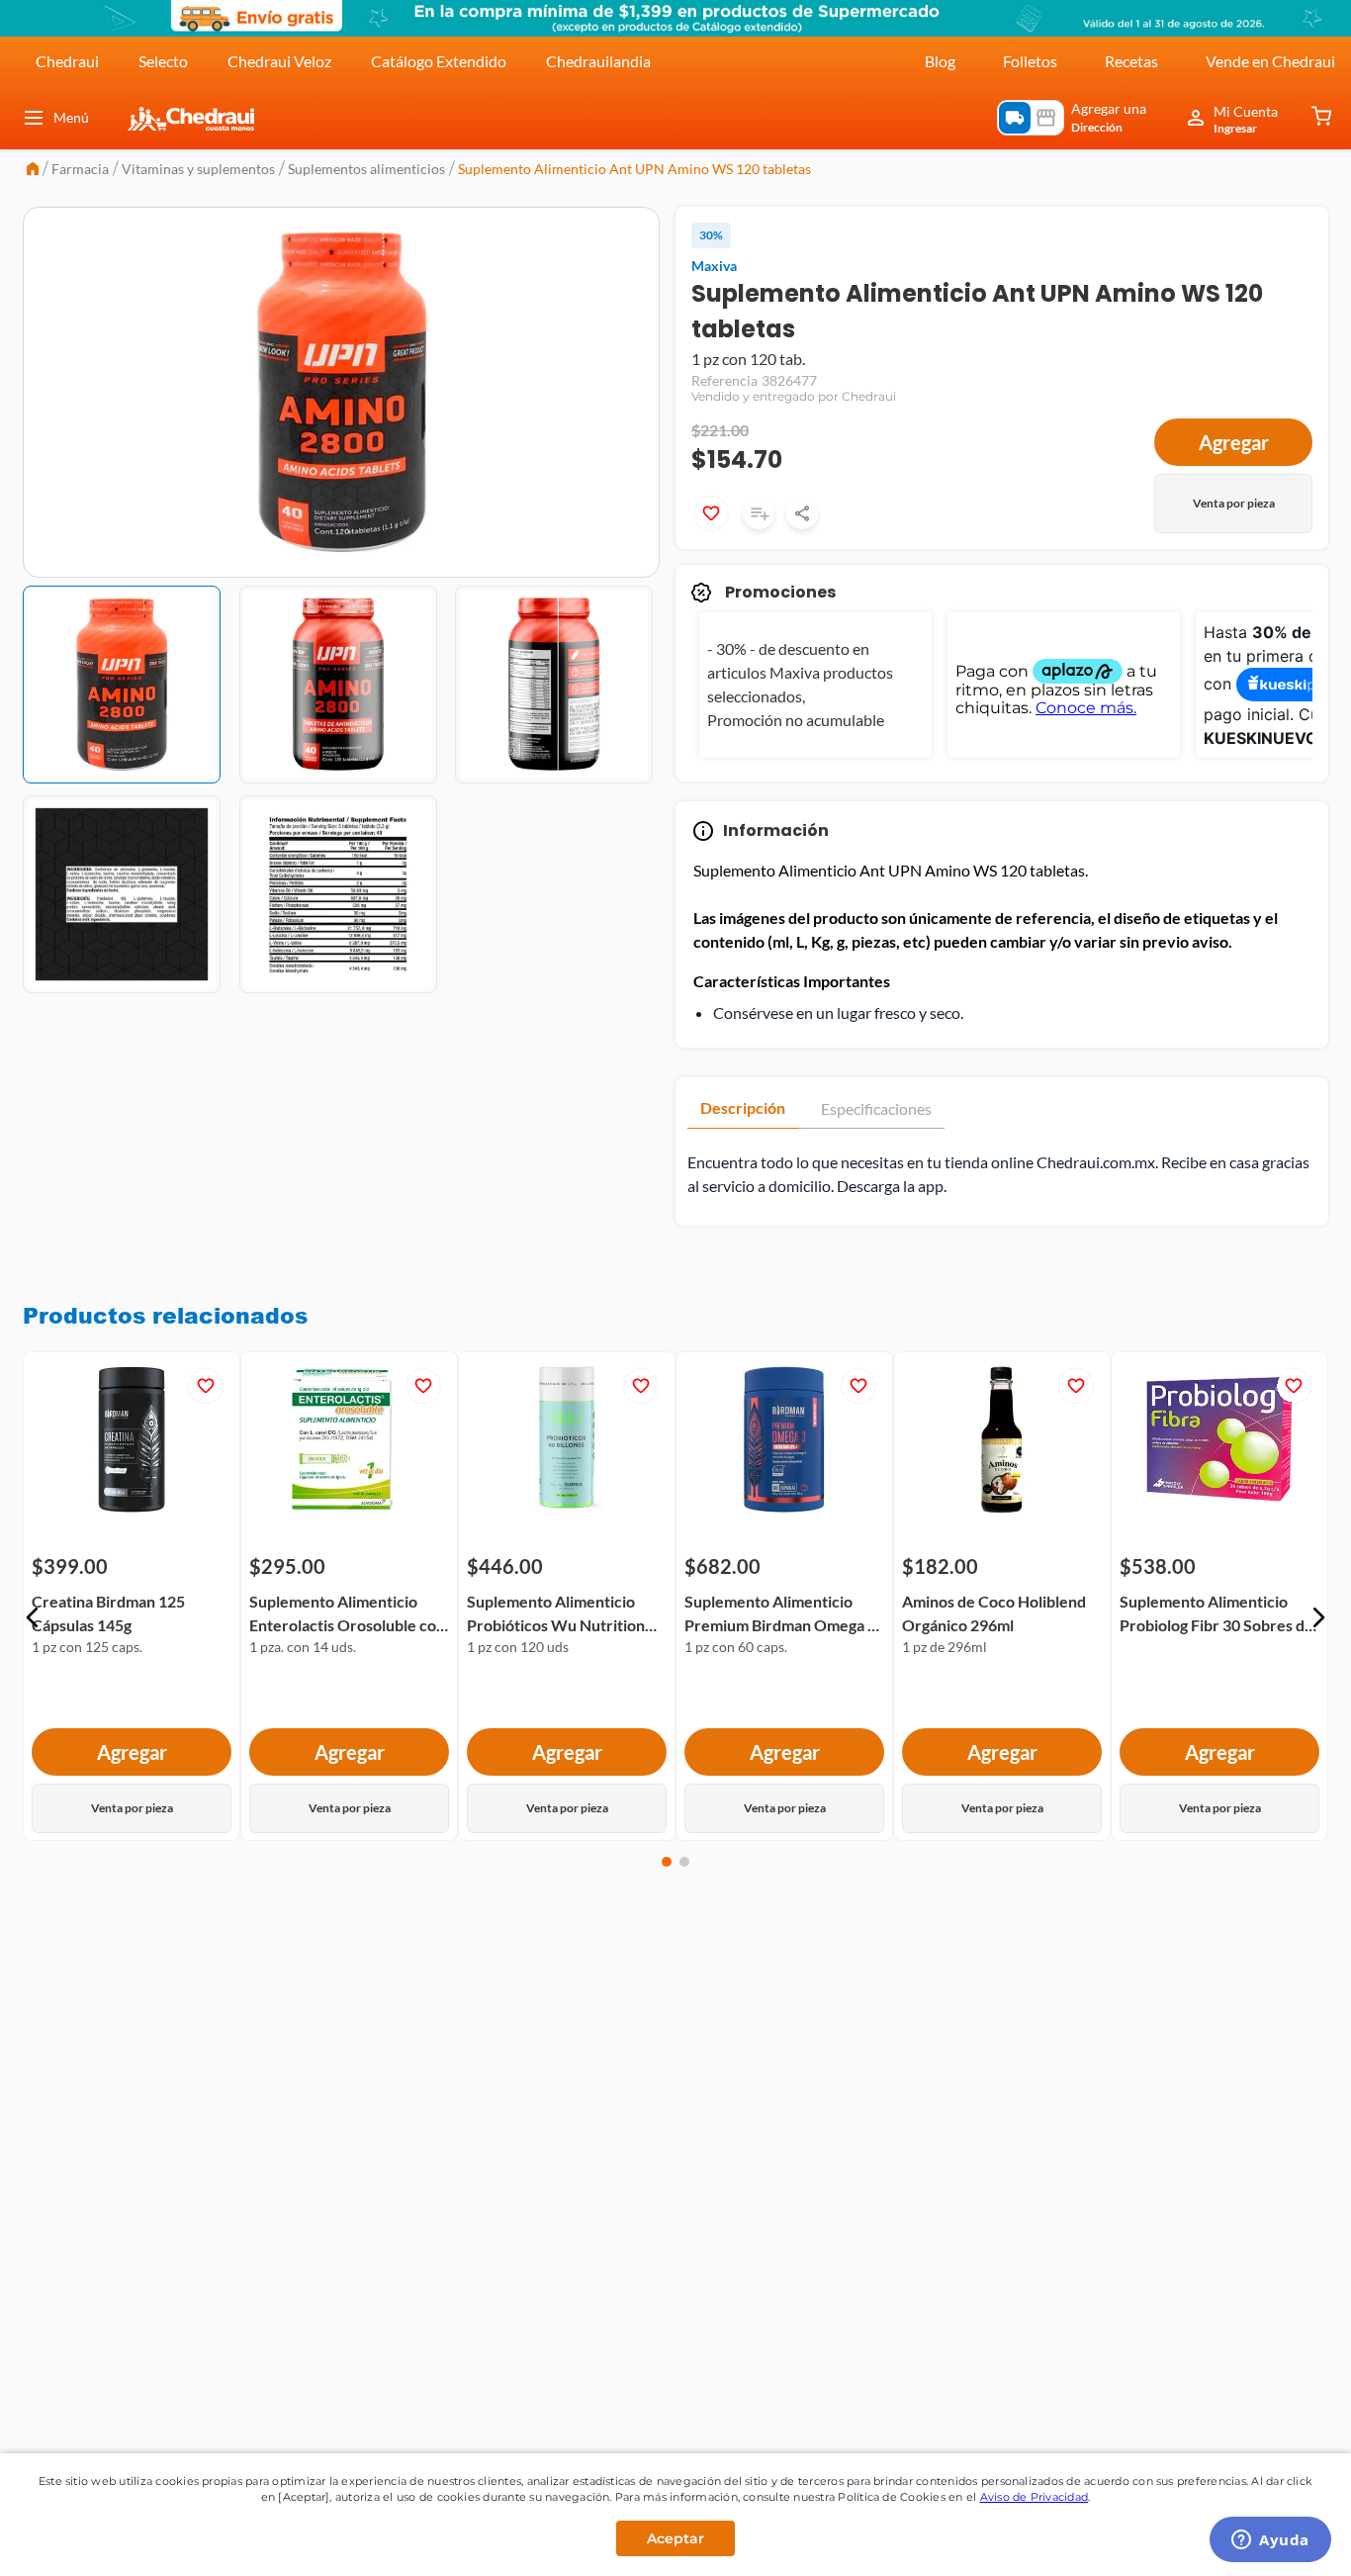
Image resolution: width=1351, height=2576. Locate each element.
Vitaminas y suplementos (198, 169)
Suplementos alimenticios (366, 169)
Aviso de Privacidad (1035, 2497)
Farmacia (80, 169)
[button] (33, 1617)
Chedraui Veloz (279, 61)
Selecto (163, 61)
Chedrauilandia (598, 61)
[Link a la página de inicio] (33, 171)
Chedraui (67, 61)
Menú (71, 117)
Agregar (1234, 442)
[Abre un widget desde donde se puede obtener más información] (1270, 2541)
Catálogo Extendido (439, 61)
